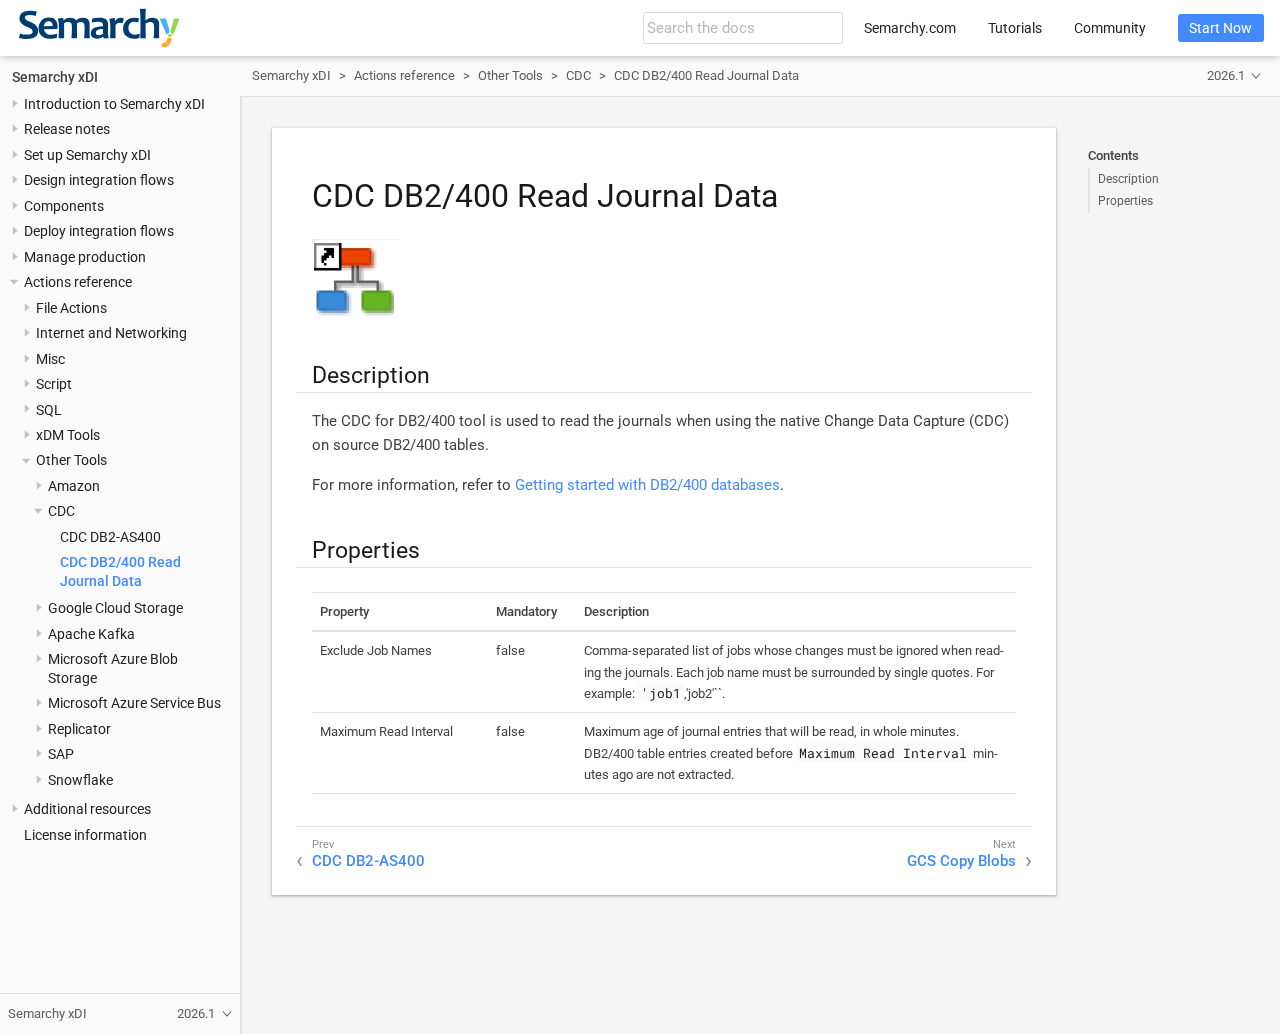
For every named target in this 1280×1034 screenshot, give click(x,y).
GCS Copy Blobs (961, 861)
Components (64, 206)
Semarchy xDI (55, 76)
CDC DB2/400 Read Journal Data (706, 75)
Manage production (85, 256)
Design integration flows (99, 180)
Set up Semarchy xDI (87, 155)
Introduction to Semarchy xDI (114, 104)
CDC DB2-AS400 (110, 537)
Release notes (67, 129)
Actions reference (78, 282)
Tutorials (1015, 28)
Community (1110, 28)
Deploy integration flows (99, 231)
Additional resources (87, 809)
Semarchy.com (910, 28)
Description (1128, 179)
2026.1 (1226, 75)
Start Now (1220, 28)
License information (85, 834)
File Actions (71, 307)
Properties (1125, 201)
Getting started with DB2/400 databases (647, 485)
